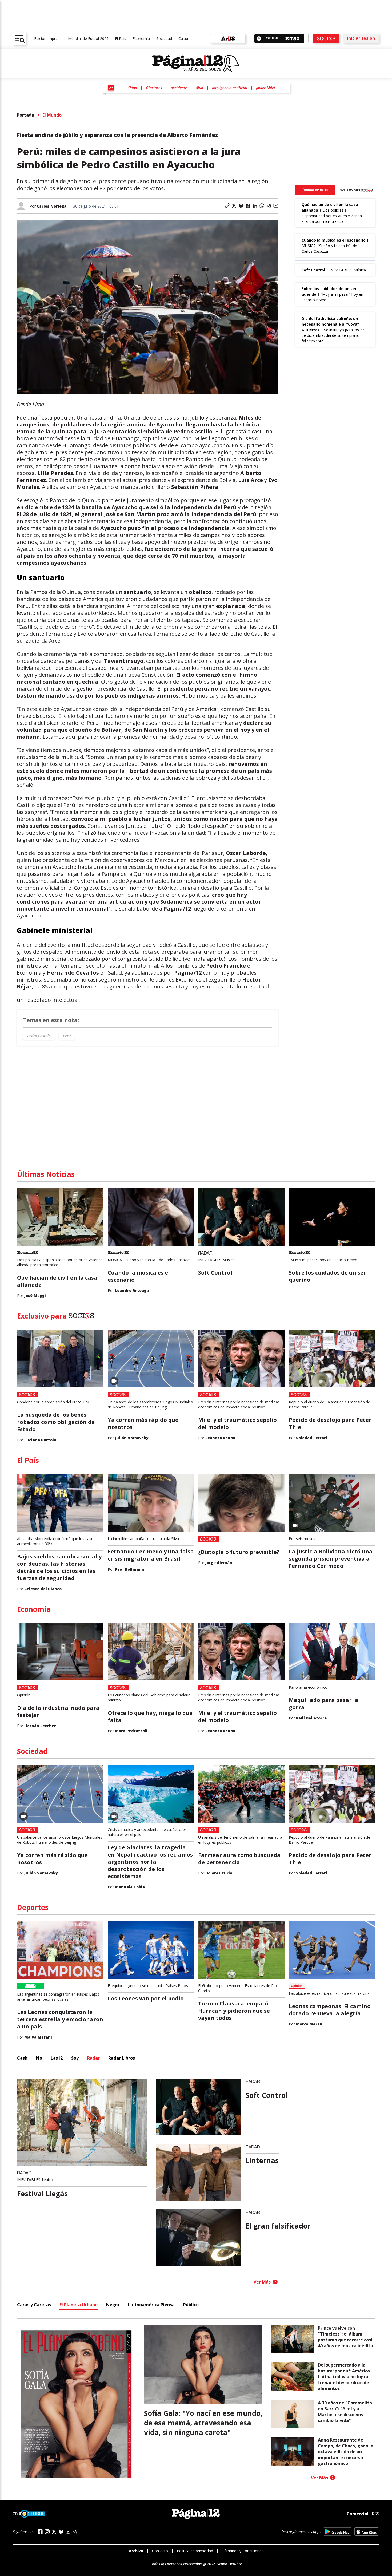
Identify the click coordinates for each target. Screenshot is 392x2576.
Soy (75, 2058)
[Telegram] (75, 2532)
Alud (199, 88)
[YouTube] (68, 2532)
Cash (22, 2058)
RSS (375, 2514)
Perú (67, 1036)
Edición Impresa (48, 39)
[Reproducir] (259, 39)
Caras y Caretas (34, 2305)
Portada (25, 115)
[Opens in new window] (337, 2532)
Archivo (136, 2551)
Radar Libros (122, 2058)
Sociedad (164, 39)
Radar (93, 2058)
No (39, 2058)
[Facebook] (40, 2532)
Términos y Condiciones (243, 2551)
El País (121, 39)
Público (191, 2305)
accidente (179, 88)
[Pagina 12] (196, 64)
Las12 (57, 2058)
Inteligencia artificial (230, 88)
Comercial (358, 2514)
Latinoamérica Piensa (151, 2305)
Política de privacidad (195, 2551)
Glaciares (154, 88)
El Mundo (52, 115)
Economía (141, 39)
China (132, 88)
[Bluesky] (61, 2531)
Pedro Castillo (39, 1036)
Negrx (113, 2305)
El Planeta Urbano (79, 2305)
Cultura (185, 39)
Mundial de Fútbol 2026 (88, 39)
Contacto (160, 2551)
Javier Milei (265, 88)
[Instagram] (47, 2532)
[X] (54, 2532)
